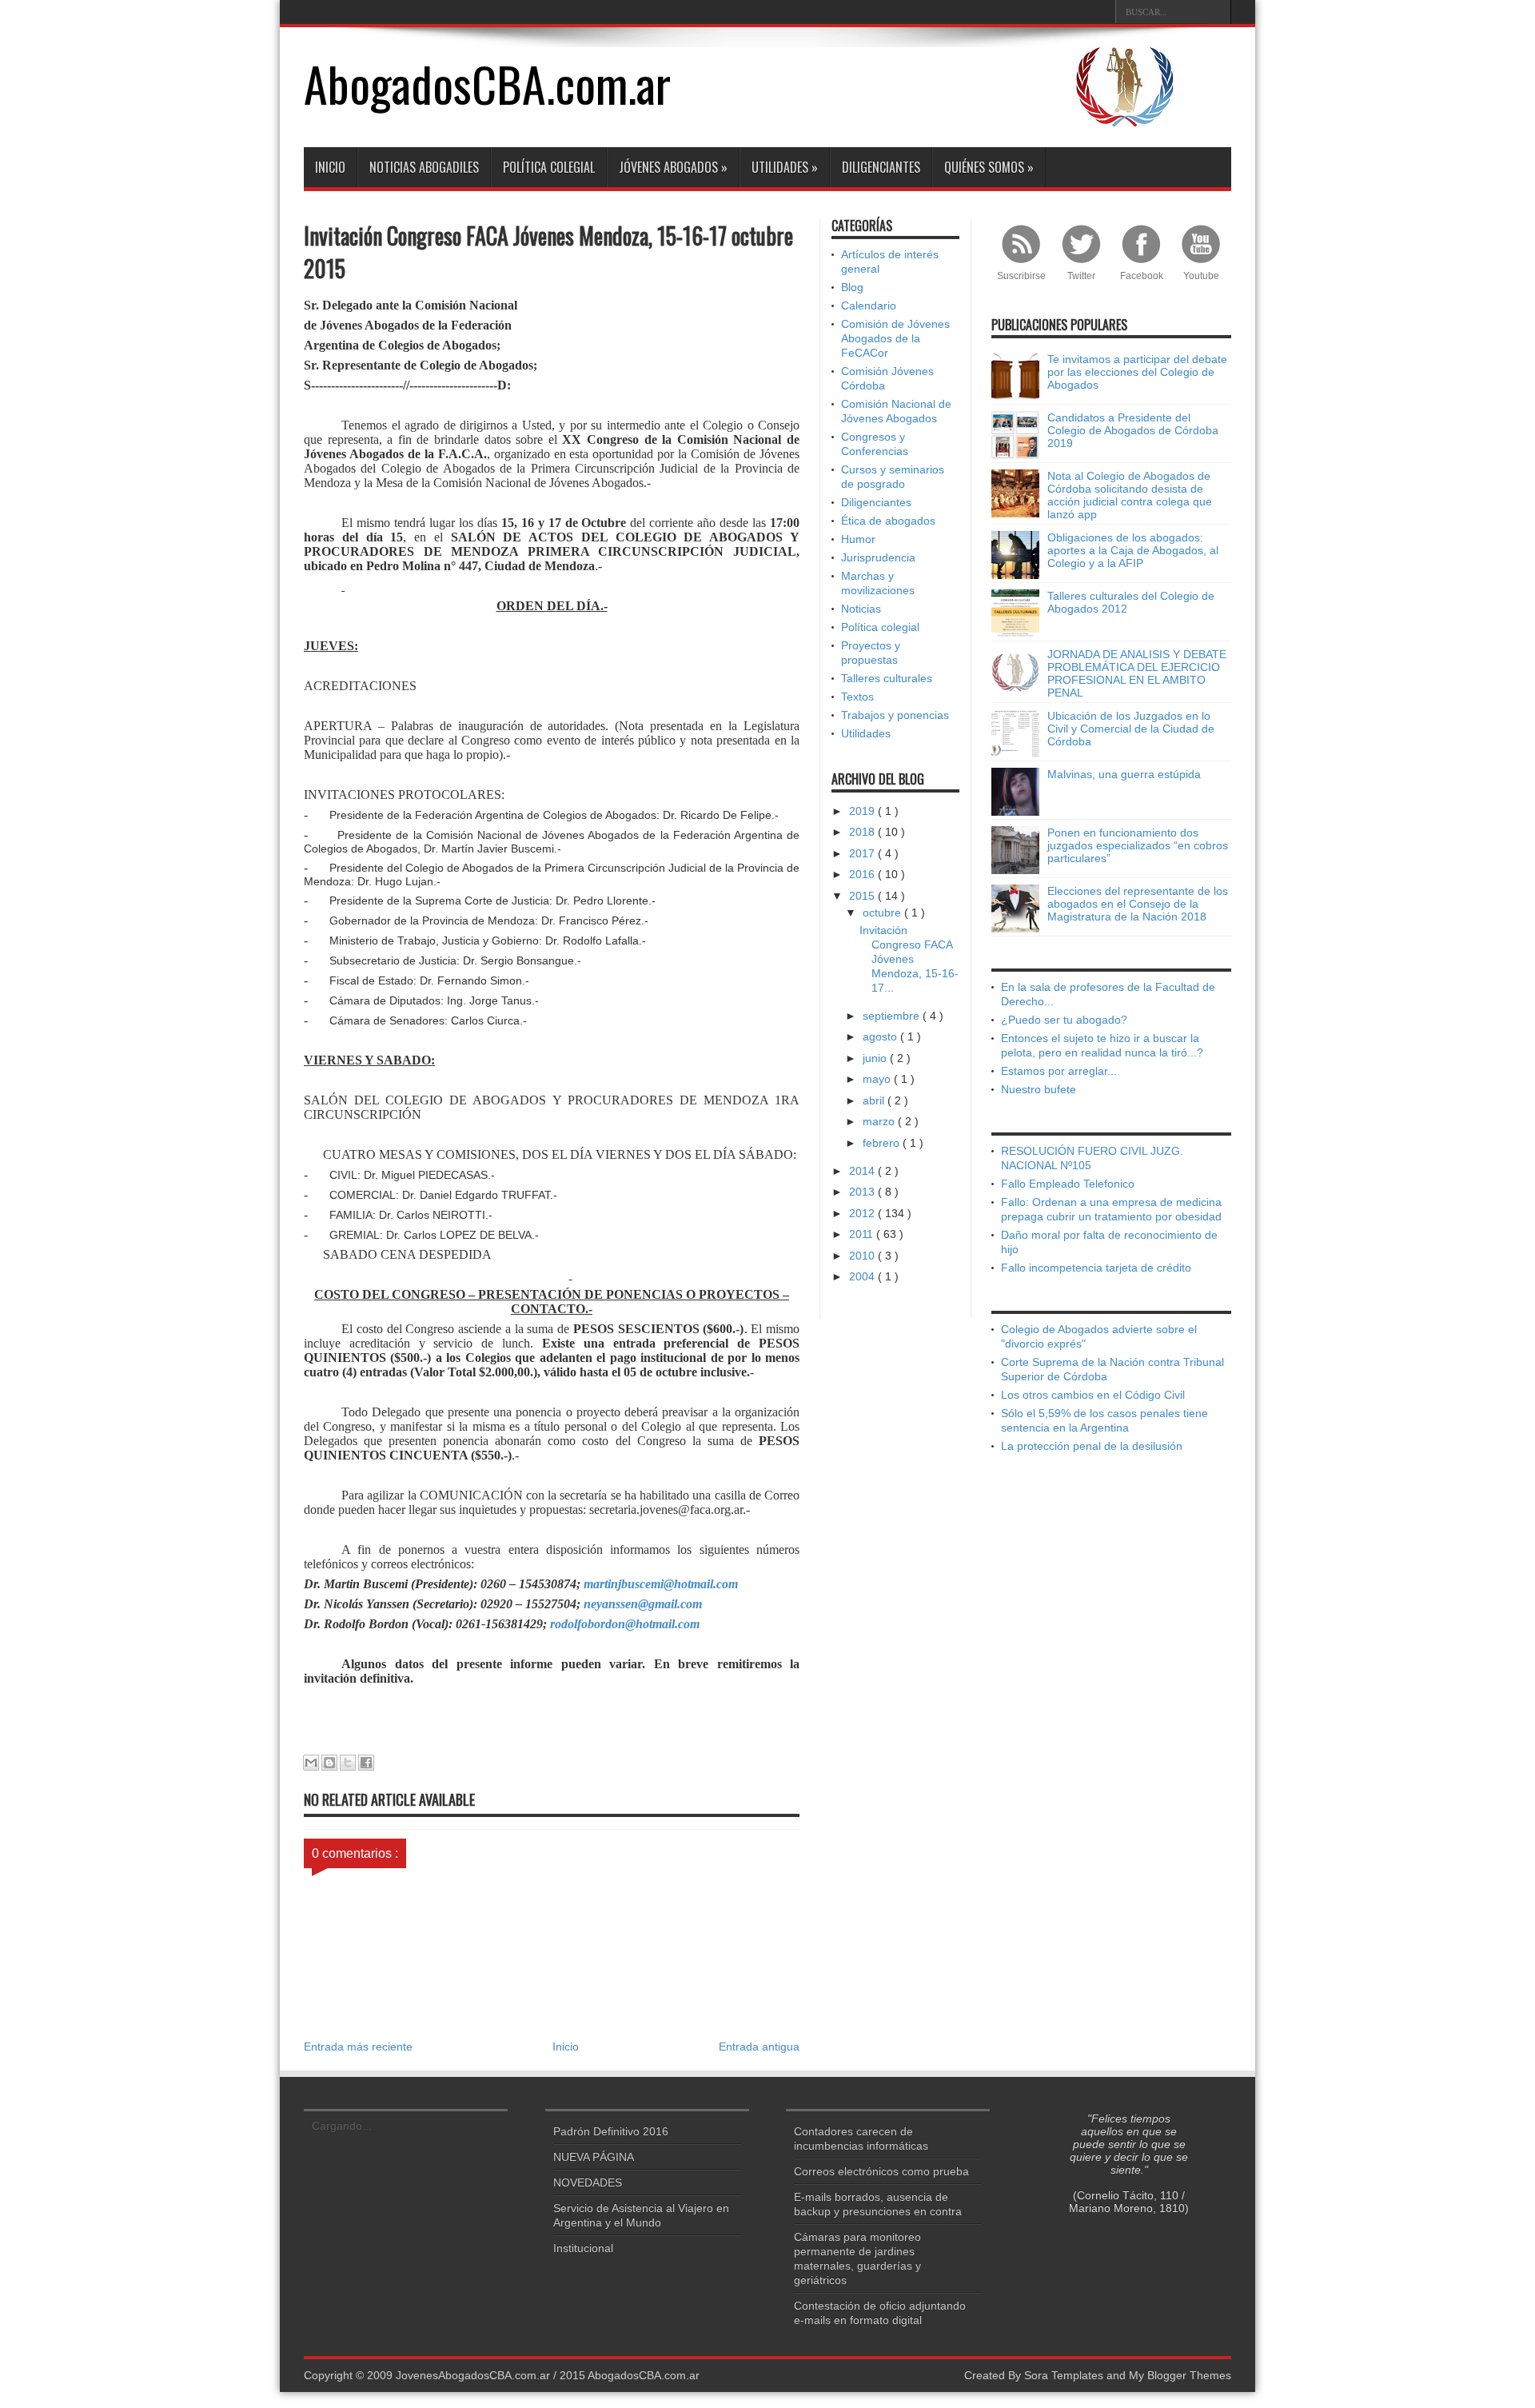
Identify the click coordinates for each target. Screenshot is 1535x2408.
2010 (863, 1256)
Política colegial (549, 167)
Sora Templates (1064, 2375)
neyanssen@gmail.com (643, 1604)
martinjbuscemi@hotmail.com (661, 1584)
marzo (880, 1121)
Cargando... (342, 2126)
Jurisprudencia (878, 557)
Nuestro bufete (1039, 1089)
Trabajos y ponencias (895, 715)
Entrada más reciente (358, 2047)
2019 (863, 811)
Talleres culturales (887, 678)
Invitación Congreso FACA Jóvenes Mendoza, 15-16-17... (909, 959)
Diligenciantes (881, 167)
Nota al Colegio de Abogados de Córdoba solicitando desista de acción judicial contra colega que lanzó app (1130, 495)
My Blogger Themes (1180, 2375)
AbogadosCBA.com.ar (487, 83)
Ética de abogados (888, 521)
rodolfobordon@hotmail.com (625, 1624)
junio (876, 1058)
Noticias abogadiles (424, 167)
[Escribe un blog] (329, 1763)
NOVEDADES (588, 2182)
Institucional (583, 2248)
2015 (863, 896)
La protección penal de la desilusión (1092, 1446)
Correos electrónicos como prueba (881, 2171)
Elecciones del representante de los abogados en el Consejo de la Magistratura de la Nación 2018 (1138, 904)
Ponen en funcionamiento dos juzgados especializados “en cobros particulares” (1138, 845)
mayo (878, 1079)
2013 (863, 1192)
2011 (863, 1234)
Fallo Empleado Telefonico (1068, 1184)
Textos (857, 697)
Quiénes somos (989, 167)
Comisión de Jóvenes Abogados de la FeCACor (895, 338)
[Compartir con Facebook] (366, 1763)
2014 (863, 1171)
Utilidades (785, 167)
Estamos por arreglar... (1059, 1071)
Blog (852, 287)
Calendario (869, 305)
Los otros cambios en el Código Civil (1093, 1395)
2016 (863, 874)
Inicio (330, 167)
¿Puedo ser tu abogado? (1064, 1020)
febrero (883, 1143)
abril (875, 1100)
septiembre (893, 1016)
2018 (863, 832)
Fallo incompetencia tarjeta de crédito (1096, 1268)
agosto (881, 1036)
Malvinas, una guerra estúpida (1124, 774)
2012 (863, 1213)
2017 (863, 853)
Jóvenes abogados (673, 167)
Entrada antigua (759, 2047)
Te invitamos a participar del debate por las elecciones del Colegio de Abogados (1137, 372)
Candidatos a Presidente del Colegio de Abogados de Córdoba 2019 (1133, 430)
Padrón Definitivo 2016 (611, 2131)
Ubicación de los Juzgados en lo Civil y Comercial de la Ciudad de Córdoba (1131, 729)
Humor (858, 539)
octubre (883, 912)
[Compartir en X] (348, 1763)
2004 (863, 1276)
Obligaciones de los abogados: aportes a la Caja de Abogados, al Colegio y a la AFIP (1133, 550)
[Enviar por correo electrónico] (311, 1763)
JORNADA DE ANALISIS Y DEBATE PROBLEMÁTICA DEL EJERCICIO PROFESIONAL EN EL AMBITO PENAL (1137, 673)
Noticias (861, 609)
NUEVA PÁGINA (594, 2157)
